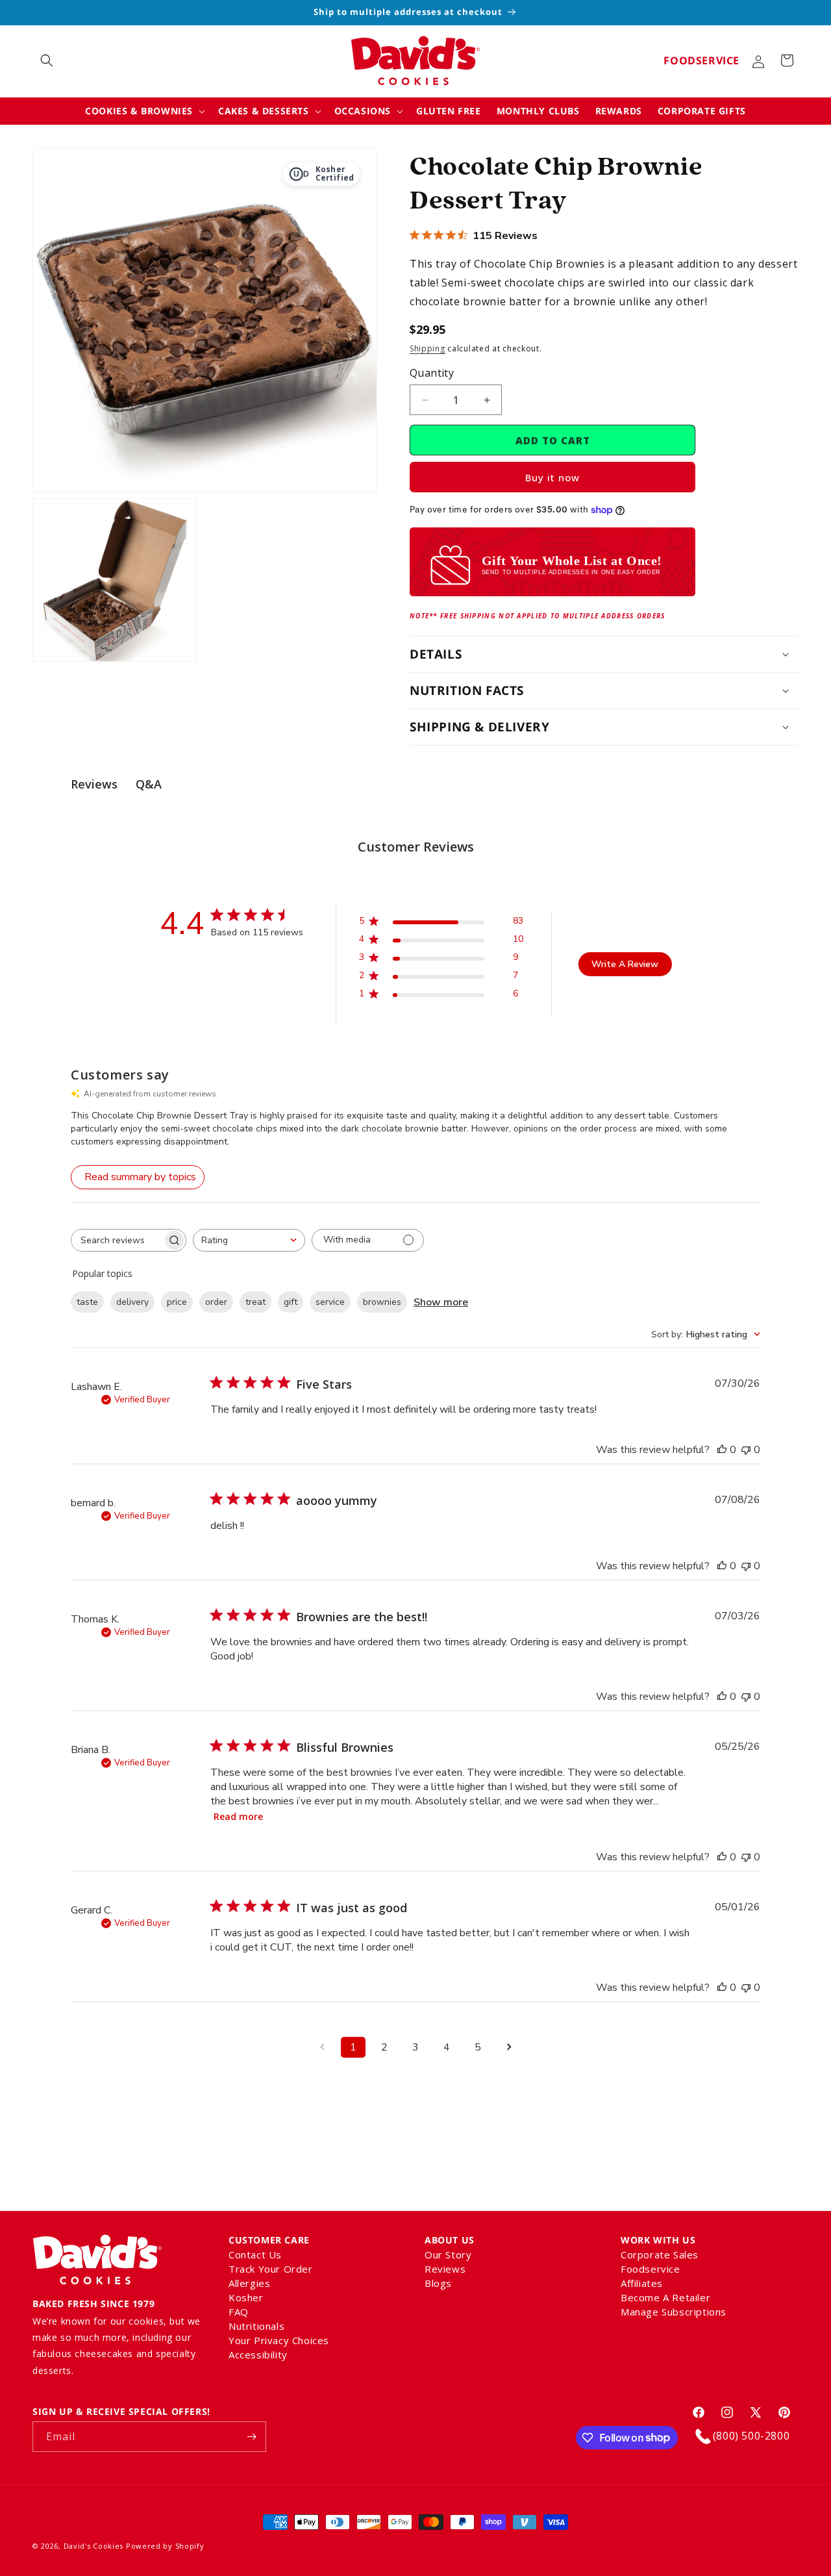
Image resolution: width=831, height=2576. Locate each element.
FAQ (239, 2312)
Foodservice (701, 60)
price (177, 1302)
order (216, 1302)
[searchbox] (117, 1240)
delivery (132, 1302)
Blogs (438, 2283)
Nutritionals (256, 2326)
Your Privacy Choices (279, 2340)
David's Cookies (94, 2546)
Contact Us (255, 2256)
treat (255, 1302)
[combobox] (249, 1240)
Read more (238, 1816)
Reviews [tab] (94, 784)
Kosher (246, 2297)
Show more (441, 1302)
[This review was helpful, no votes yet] (722, 1450)
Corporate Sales (660, 2256)
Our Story (448, 2256)
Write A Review (625, 964)
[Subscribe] (251, 2437)
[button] (47, 60)
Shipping (428, 348)
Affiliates (642, 2283)
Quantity (432, 373)
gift (291, 1302)
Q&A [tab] (149, 784)
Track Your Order (271, 2269)
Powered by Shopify (165, 2546)
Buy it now (552, 477)
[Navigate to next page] (509, 2047)
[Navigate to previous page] (322, 2047)
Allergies (249, 2283)
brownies (382, 1302)
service (330, 1302)
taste (87, 1302)
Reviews (445, 2269)
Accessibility (258, 2355)
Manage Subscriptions (674, 2312)
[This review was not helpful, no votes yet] (746, 1450)
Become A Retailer (665, 2297)
